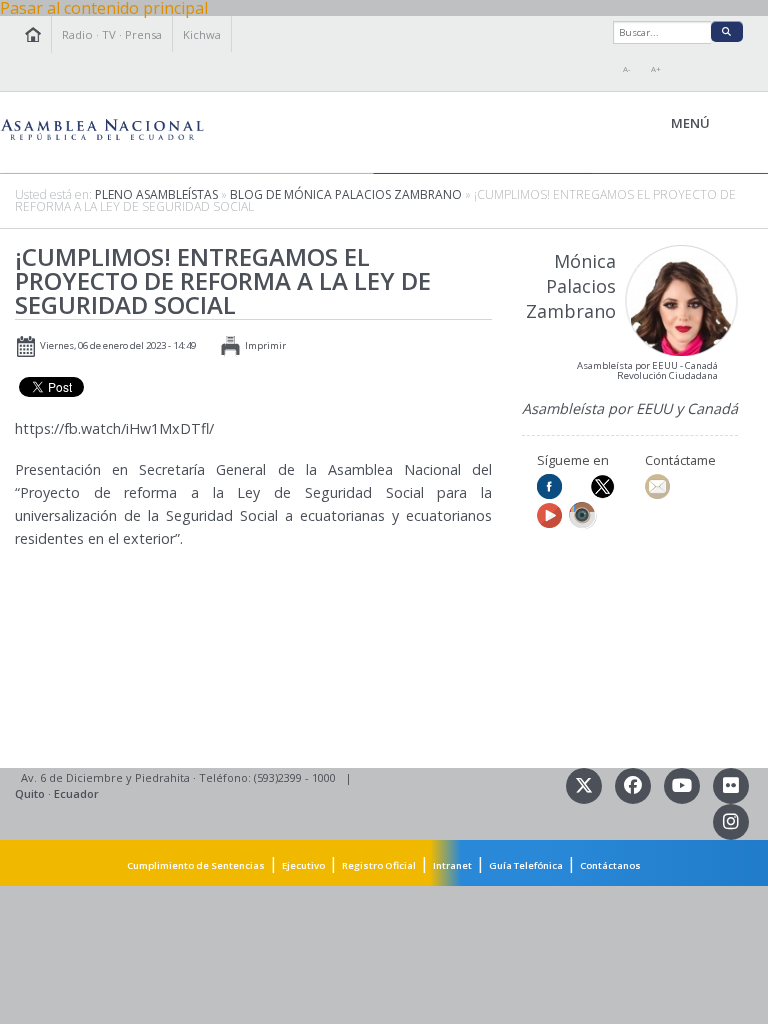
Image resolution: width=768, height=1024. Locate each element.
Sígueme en (573, 460)
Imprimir (265, 345)
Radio (77, 34)
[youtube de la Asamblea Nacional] (683, 784)
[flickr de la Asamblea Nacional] (730, 784)
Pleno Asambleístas (156, 194)
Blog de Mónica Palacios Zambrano (347, 194)
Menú (736, 124)
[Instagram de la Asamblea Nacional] (730, 820)
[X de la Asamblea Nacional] (585, 784)
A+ (656, 69)
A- (627, 69)
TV (109, 34)
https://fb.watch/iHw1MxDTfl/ (114, 428)
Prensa (143, 34)
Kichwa (202, 34)
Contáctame (680, 460)
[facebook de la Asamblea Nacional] (634, 784)
